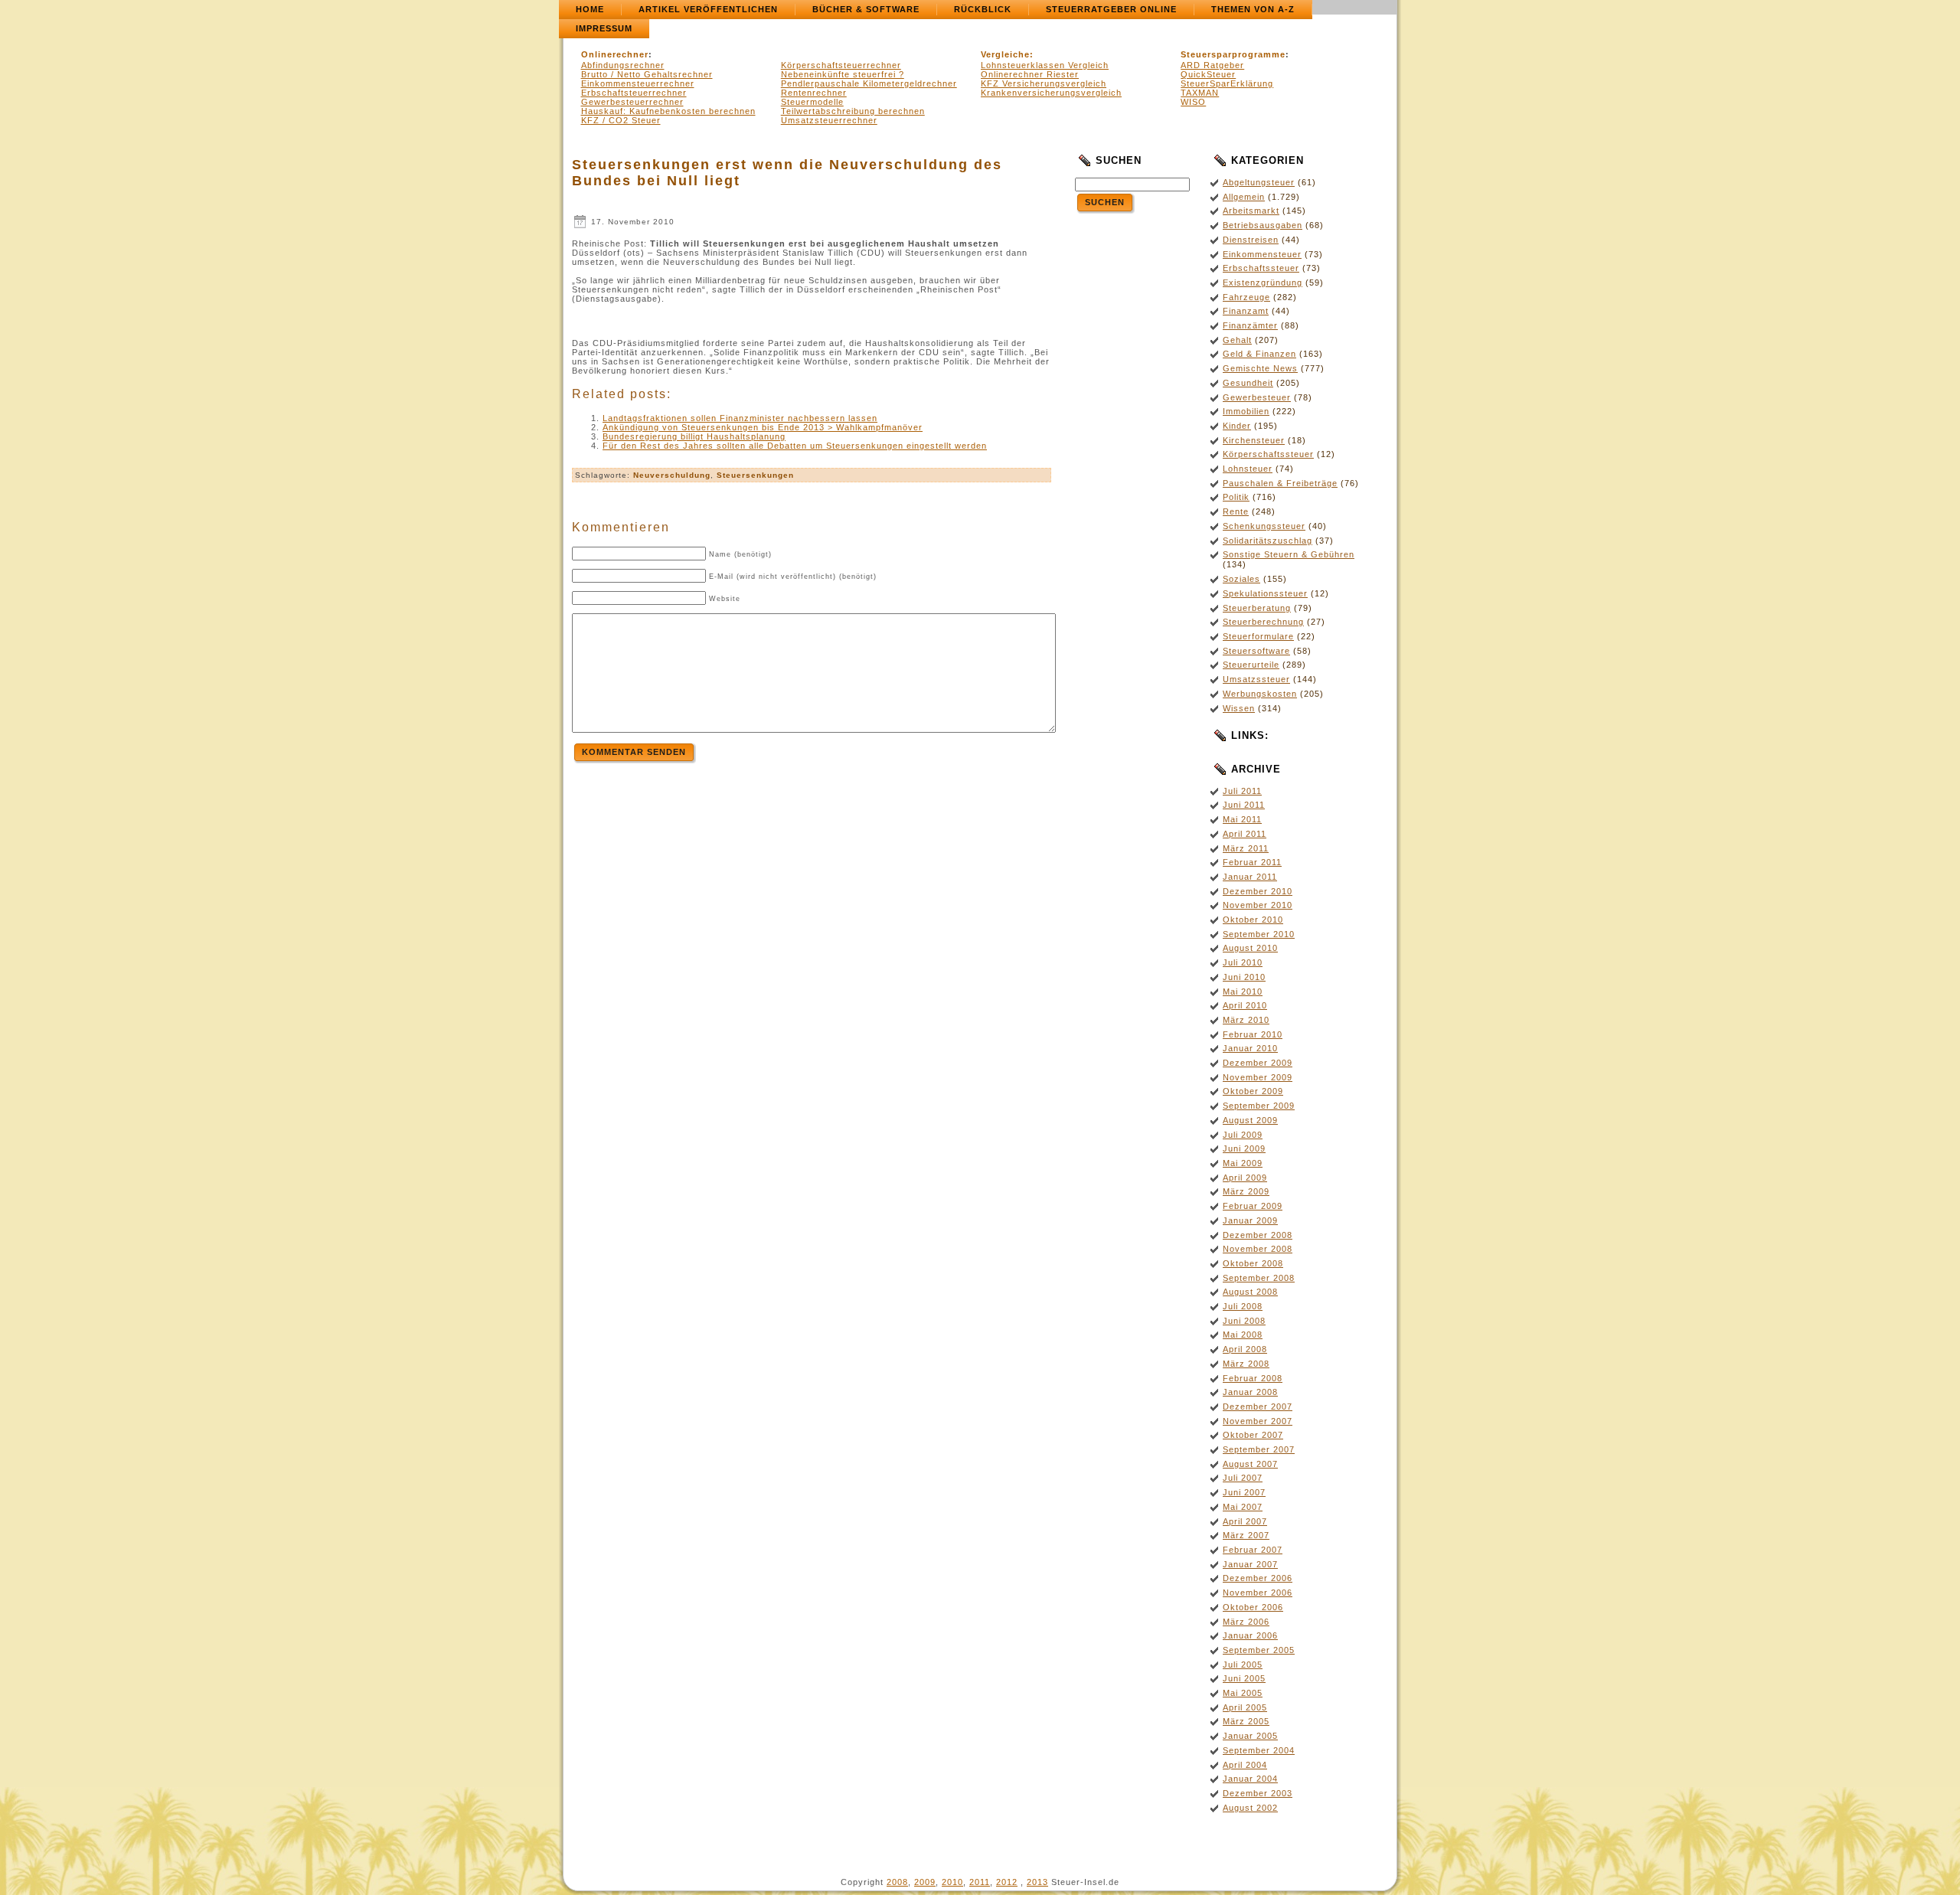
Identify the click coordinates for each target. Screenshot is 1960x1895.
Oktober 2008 (1253, 1263)
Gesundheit (1248, 383)
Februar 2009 (1253, 1206)
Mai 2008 (1243, 1335)
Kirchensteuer (1254, 440)
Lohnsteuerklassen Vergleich (1045, 65)
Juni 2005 (1244, 1678)
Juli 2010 (1243, 962)
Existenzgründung (1263, 283)
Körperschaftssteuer (1268, 454)
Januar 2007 (1250, 1564)
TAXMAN (1200, 93)
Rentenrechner (814, 93)
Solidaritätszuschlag (1267, 541)
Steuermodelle (812, 102)
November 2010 (1258, 905)
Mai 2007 (1243, 1507)
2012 (1007, 1882)
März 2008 (1246, 1364)
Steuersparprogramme (1233, 54)
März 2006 (1246, 1622)
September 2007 (1259, 1449)
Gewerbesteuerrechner (632, 102)
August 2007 (1250, 1464)
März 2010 (1246, 1020)
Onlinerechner (615, 54)
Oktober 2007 (1253, 1435)
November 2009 (1258, 1077)
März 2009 (1246, 1191)
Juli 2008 (1243, 1306)
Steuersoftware (1256, 651)
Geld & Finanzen (1259, 354)
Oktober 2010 (1253, 920)
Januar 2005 (1250, 1736)
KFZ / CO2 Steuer (621, 120)
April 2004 (1245, 1765)
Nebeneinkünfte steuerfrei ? (843, 74)
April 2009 (1245, 1178)
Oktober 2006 (1253, 1607)
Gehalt (1237, 340)
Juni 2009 (1244, 1148)
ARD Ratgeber (1212, 65)
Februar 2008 (1253, 1378)
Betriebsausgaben (1263, 225)
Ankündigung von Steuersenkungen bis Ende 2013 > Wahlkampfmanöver (763, 427)
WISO (1193, 102)
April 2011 (1245, 834)
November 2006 (1258, 1593)
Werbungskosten (1260, 694)
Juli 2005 (1243, 1665)
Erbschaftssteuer (1261, 268)
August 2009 (1250, 1120)
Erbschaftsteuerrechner (634, 93)
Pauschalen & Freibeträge (1280, 483)
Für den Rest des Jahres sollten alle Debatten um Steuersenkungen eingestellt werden (795, 446)
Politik (1236, 497)
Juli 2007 (1243, 1478)
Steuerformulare (1258, 636)
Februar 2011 (1252, 862)
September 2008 (1259, 1278)
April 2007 (1245, 1521)
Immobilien (1246, 411)
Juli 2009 (1243, 1135)
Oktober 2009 (1253, 1091)
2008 (897, 1882)
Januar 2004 (1250, 1779)
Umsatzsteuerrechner (829, 120)
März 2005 (1246, 1721)
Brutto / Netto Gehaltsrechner (647, 74)
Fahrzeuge (1246, 297)
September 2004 (1259, 1750)
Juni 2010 (1244, 977)
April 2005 (1245, 1707)
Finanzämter (1250, 325)
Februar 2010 (1253, 1034)
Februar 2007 (1253, 1550)
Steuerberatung (1257, 608)
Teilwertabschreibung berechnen (853, 111)
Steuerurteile (1251, 665)
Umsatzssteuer (1256, 679)
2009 (925, 1882)
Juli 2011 (1242, 791)
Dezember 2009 (1258, 1063)
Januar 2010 (1250, 1048)
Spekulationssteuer (1265, 593)
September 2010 (1259, 934)
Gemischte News (1260, 368)
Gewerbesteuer (1257, 397)
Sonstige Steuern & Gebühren (1289, 554)
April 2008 (1245, 1349)
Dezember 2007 (1258, 1407)
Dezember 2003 (1258, 1793)
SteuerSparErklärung (1227, 83)
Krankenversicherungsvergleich (1051, 93)
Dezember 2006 (1258, 1578)
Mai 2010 (1243, 992)
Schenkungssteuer (1264, 526)
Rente (1236, 511)
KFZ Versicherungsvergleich (1044, 83)
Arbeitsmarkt (1251, 211)
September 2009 (1259, 1106)
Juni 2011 (1244, 805)
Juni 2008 (1244, 1321)
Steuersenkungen (755, 475)
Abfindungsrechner (623, 65)
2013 (1037, 1882)
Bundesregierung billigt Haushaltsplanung (694, 436)
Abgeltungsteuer (1259, 182)
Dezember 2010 (1258, 891)
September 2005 (1259, 1650)
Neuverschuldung (672, 475)
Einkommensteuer (1262, 254)
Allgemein (1244, 197)
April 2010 (1245, 1005)
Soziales (1241, 579)
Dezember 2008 (1258, 1235)
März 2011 (1246, 848)
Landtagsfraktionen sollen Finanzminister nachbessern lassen (740, 418)
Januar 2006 (1250, 1635)
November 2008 (1258, 1249)
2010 (952, 1882)
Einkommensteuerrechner (638, 83)
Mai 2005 (1243, 1693)
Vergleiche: (1007, 54)
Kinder (1237, 426)
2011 (980, 1882)
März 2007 (1246, 1535)
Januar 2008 (1250, 1392)
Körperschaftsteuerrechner (841, 65)
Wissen (1239, 708)
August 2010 (1250, 948)
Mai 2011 (1242, 819)
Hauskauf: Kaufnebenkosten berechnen (668, 111)
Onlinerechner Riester (1030, 74)
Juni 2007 (1244, 1492)
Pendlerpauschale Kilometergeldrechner (869, 83)
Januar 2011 (1250, 877)
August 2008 (1250, 1292)
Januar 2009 (1250, 1220)
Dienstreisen (1251, 240)
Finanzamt (1246, 311)
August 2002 (1250, 1808)
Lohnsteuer (1248, 469)
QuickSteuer (1208, 74)
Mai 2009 (1243, 1163)
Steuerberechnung (1263, 622)
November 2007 (1258, 1421)
